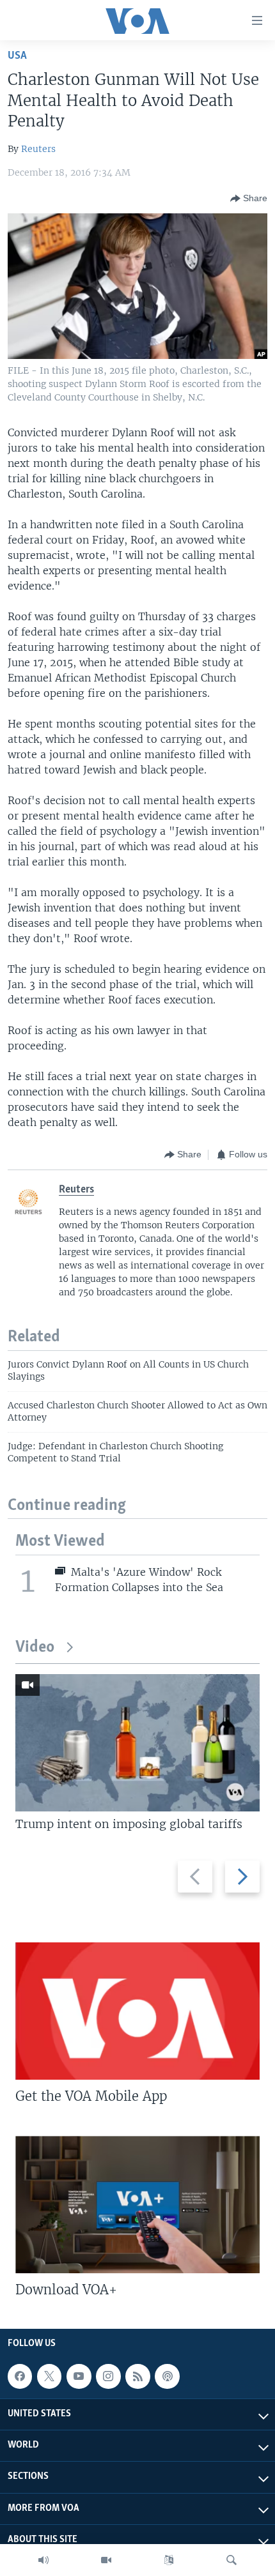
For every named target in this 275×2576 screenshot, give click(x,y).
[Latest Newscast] (43, 2560)
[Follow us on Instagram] (108, 2376)
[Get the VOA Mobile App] (137, 2011)
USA (17, 56)
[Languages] (169, 2560)
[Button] (249, 199)
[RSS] (137, 2376)
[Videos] (106, 2560)
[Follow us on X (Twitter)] (49, 2376)
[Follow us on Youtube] (79, 2376)
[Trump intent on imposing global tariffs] (137, 1743)
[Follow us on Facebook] (20, 2376)
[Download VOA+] (137, 2205)
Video (35, 1648)
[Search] (232, 2560)
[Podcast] (167, 2376)
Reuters (38, 149)
